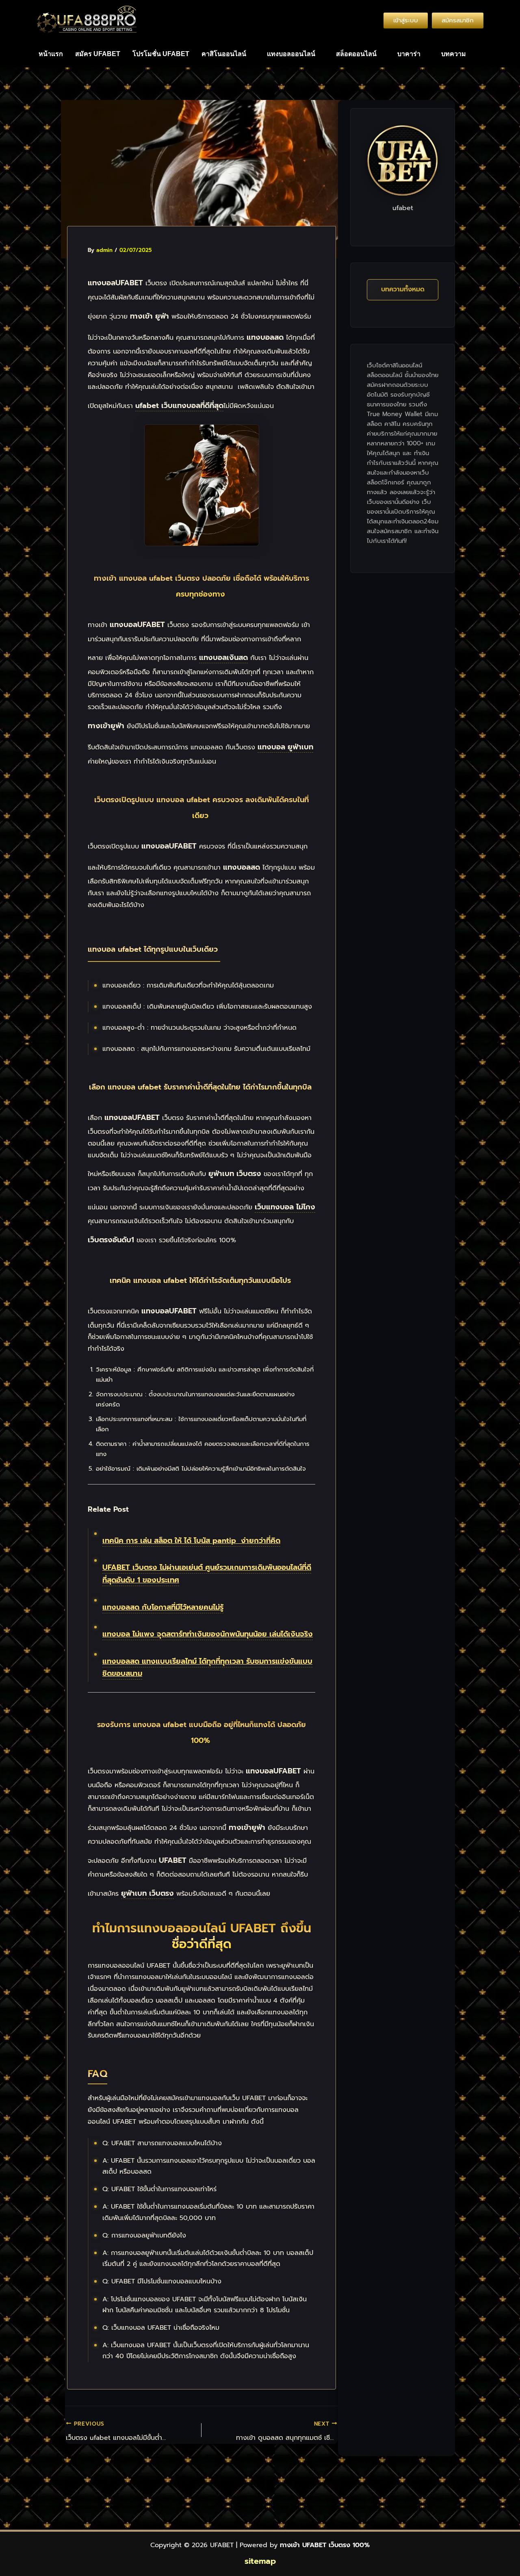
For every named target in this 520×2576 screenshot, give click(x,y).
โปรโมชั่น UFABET (161, 54)
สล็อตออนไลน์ (356, 54)
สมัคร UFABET (98, 54)
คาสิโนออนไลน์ (224, 54)
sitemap (260, 2561)
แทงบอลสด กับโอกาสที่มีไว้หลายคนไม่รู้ (163, 1607)
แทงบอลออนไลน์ (291, 54)
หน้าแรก (51, 54)
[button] (228, 54)
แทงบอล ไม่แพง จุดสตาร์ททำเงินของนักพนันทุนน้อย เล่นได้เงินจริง (208, 1634)
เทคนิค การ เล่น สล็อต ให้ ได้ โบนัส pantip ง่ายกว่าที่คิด (191, 1541)
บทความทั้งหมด (403, 289)
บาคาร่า (409, 54)
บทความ (454, 54)
